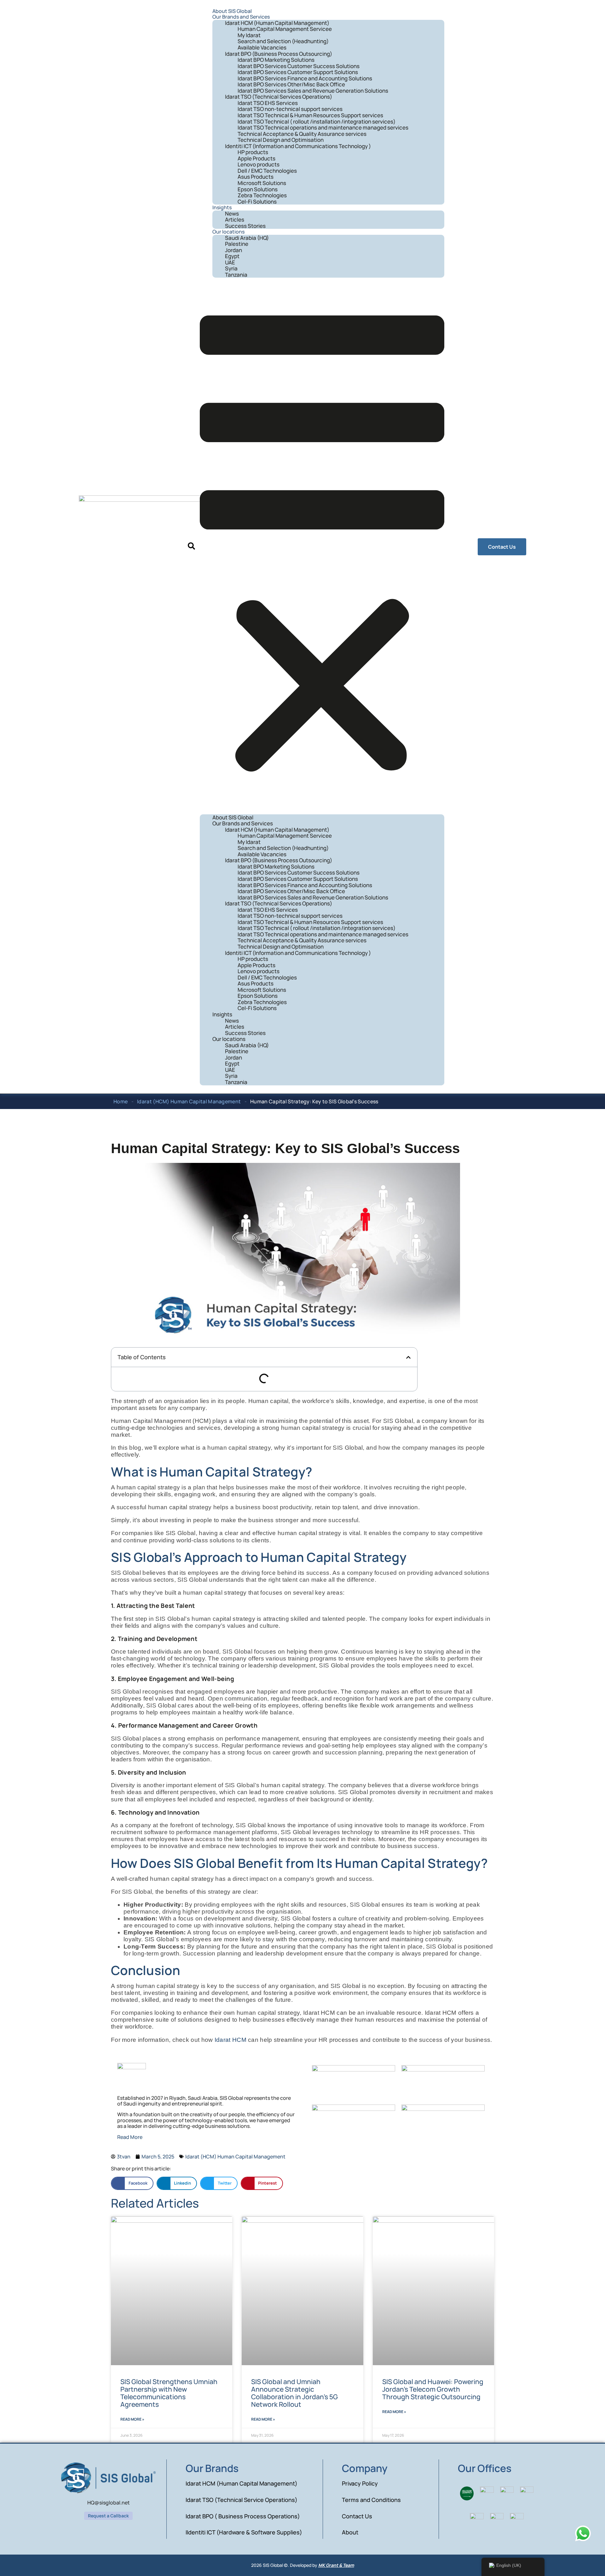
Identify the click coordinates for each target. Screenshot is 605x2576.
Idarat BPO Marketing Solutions (276, 60)
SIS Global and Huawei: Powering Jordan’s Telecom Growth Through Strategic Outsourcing (433, 2389)
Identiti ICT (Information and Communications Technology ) (298, 146)
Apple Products (256, 158)
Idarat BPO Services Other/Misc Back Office (291, 84)
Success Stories (245, 226)
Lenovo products (259, 164)
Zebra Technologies (262, 195)
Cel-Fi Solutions (257, 202)
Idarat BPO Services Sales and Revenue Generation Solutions (313, 91)
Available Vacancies (262, 47)
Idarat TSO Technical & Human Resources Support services (310, 115)
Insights (222, 207)
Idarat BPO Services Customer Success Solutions (299, 66)
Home (121, 1101)
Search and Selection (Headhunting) (283, 41)
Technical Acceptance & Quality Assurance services (302, 134)
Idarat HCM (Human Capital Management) (277, 23)
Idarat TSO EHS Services (268, 103)
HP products (253, 152)
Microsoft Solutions (262, 183)
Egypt (232, 256)
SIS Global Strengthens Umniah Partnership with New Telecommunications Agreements (169, 2393)
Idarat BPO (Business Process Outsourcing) (279, 54)
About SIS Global (232, 11)
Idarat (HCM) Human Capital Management (189, 1101)
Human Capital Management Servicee (285, 29)
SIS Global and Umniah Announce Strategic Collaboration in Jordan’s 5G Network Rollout (294, 2393)
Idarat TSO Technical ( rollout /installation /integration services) (317, 121)
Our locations (228, 232)
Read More (130, 2137)
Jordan (233, 250)
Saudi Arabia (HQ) (247, 238)
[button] (191, 547)
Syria (231, 268)
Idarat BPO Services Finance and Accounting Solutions (305, 78)
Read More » (132, 2419)
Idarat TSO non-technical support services (290, 109)
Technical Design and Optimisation (281, 140)
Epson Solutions (258, 189)
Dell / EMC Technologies (267, 171)
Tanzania (236, 275)
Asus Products (256, 177)
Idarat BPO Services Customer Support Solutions (298, 72)
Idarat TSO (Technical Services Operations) (279, 97)
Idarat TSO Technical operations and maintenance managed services (323, 127)
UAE (230, 262)
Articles (235, 219)
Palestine (237, 244)
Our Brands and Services (241, 17)
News (232, 214)
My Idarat (249, 35)
